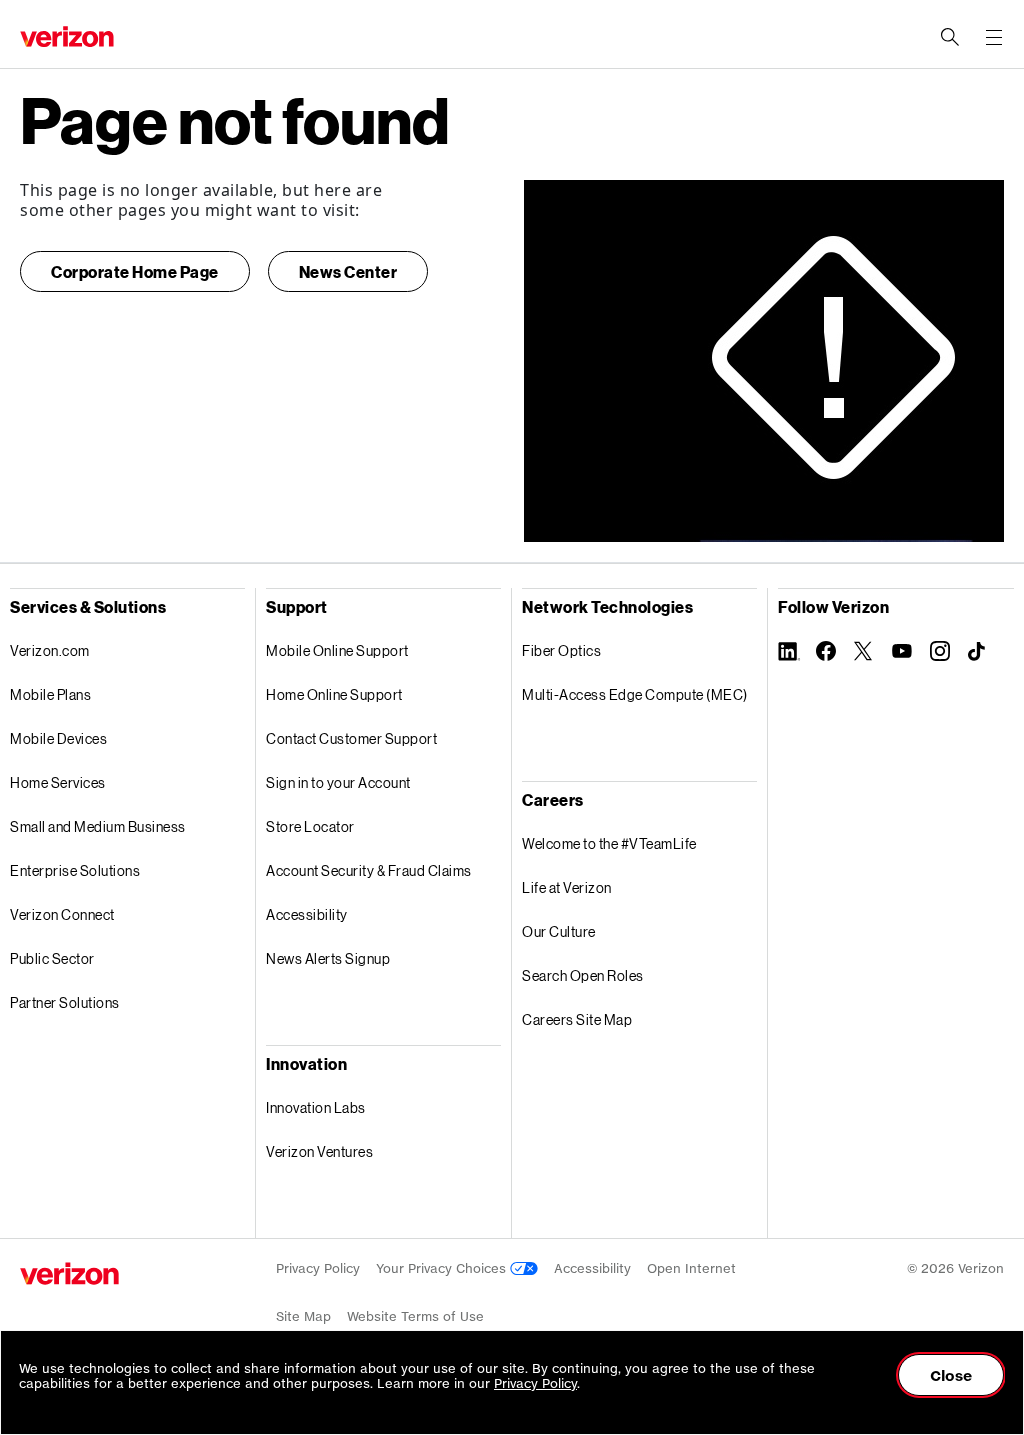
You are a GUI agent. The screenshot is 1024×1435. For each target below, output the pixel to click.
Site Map (303, 1316)
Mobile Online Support (337, 650)
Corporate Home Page (135, 271)
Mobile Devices (58, 738)
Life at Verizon (567, 887)
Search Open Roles (583, 975)
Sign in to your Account (338, 782)
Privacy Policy (318, 1268)
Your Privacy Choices (443, 1268)
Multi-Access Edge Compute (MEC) (635, 694)
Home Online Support (334, 694)
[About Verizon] (67, 36)
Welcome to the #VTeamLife (609, 843)
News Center (348, 271)
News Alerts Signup (328, 958)
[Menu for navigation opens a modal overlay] (994, 37)
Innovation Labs (316, 1107)
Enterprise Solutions (75, 870)
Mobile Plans (50, 694)
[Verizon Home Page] (69, 1273)
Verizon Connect (62, 914)
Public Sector (52, 958)
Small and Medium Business (98, 826)
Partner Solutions (65, 1002)
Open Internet (691, 1268)
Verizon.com (50, 650)
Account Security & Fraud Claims (369, 870)
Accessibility (307, 914)
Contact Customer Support (351, 738)
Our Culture (559, 931)
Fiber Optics (561, 650)
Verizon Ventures (319, 1151)
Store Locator (310, 826)
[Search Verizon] (950, 37)
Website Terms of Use (415, 1316)
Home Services (58, 782)
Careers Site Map (577, 1019)
